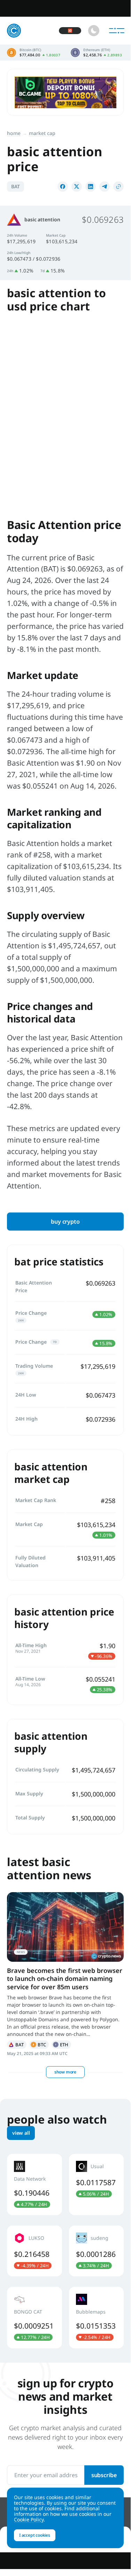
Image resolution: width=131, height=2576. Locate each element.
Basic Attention (17, 2045)
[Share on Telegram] (105, 187)
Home (14, 133)
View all (21, 2133)
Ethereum (61, 2045)
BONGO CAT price (34, 2317)
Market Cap (42, 133)
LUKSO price (34, 2251)
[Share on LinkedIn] (91, 187)
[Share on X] (77, 187)
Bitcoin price (34, 53)
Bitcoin (39, 2045)
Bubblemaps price (97, 2317)
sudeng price (97, 2251)
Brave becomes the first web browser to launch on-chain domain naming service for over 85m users (65, 1979)
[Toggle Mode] (94, 31)
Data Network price (34, 2184)
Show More (65, 2072)
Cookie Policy (29, 2519)
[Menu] (117, 31)
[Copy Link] (118, 187)
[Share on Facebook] (63, 187)
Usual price (97, 2184)
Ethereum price (96, 53)
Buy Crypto (65, 1222)
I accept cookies (35, 2535)
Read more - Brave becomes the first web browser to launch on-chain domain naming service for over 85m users (65, 1927)
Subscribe (104, 2475)
